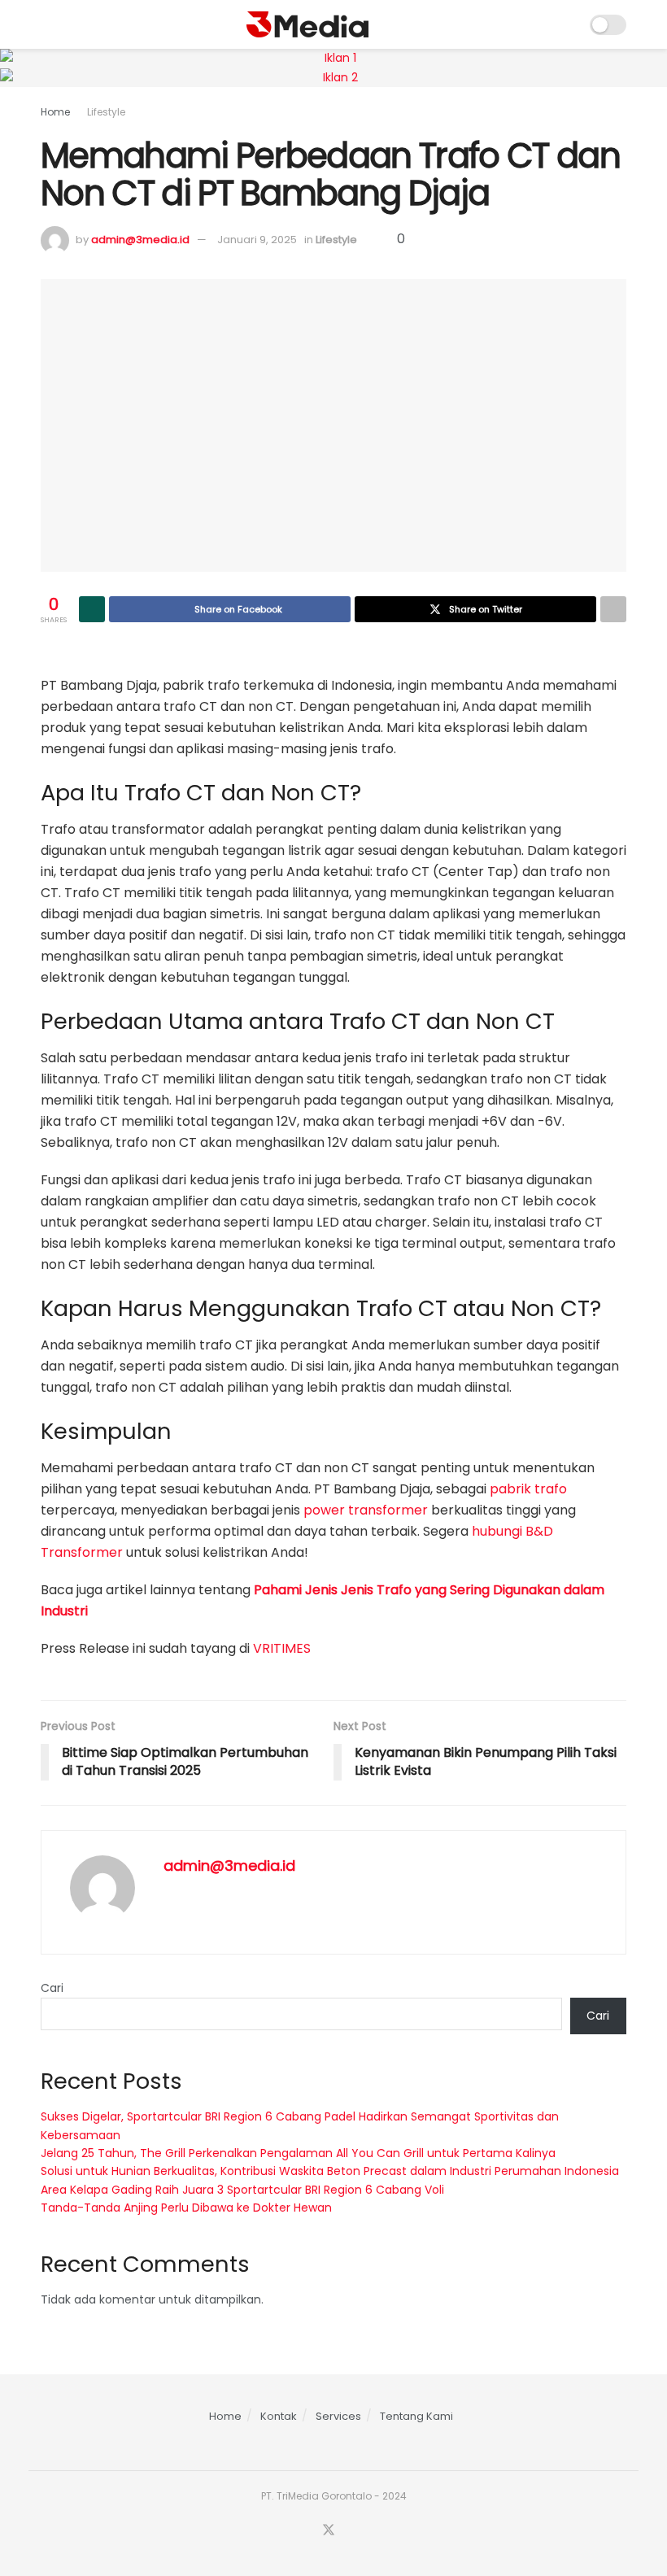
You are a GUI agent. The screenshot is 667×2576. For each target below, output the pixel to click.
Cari (52, 1988)
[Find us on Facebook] (307, 2531)
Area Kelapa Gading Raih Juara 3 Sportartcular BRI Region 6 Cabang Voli (242, 2190)
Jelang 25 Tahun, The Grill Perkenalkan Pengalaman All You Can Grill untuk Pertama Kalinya (298, 2153)
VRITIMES (282, 1648)
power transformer (366, 1510)
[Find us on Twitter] (329, 2531)
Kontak (279, 2416)
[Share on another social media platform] (613, 609)
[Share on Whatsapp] (92, 609)
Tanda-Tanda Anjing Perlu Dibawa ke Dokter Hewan (186, 2208)
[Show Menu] (48, 24)
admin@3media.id (140, 240)
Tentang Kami (416, 2416)
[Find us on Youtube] (351, 2531)
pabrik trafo (528, 1489)
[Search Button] (567, 24)
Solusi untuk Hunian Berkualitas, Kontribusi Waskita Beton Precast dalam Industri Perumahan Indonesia (330, 2171)
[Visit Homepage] (307, 24)
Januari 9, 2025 (257, 240)
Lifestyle (106, 112)
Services (338, 2416)
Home (55, 112)
